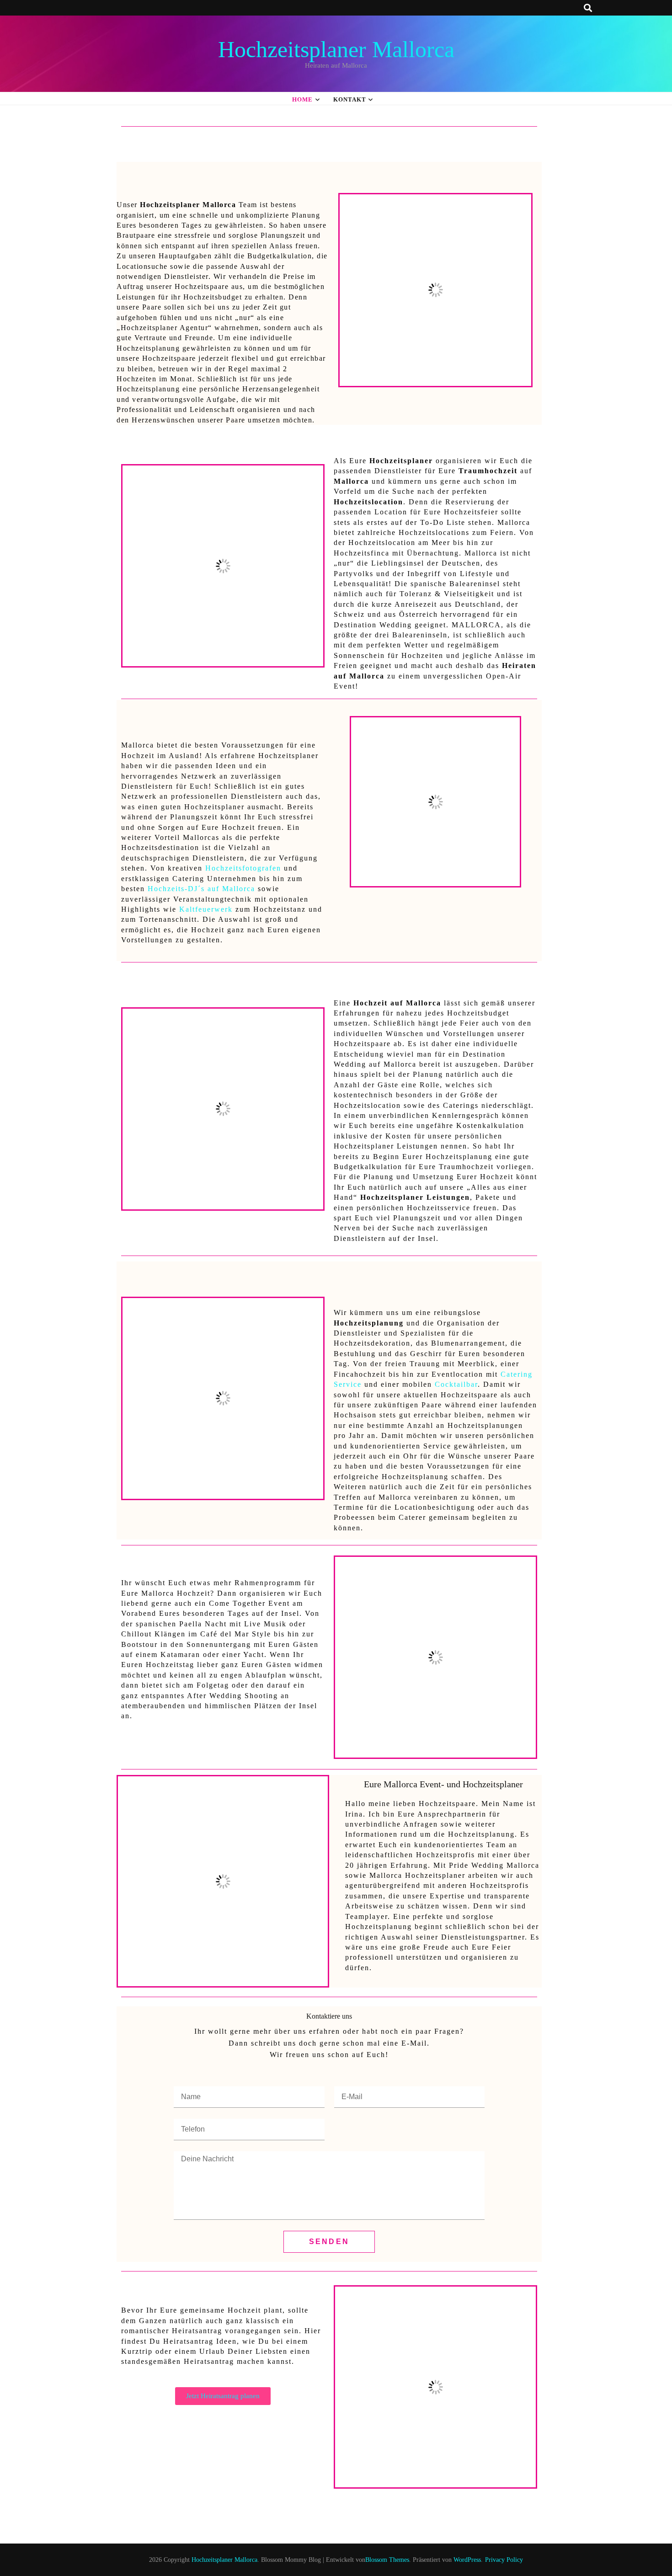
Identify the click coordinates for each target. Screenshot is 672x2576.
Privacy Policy (504, 2560)
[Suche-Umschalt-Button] (589, 8)
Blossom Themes (387, 2560)
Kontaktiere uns (329, 2016)
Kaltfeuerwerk (206, 909)
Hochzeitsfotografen (243, 868)
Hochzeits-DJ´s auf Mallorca (201, 889)
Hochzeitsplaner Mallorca (336, 49)
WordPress (467, 2560)
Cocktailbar (456, 1384)
